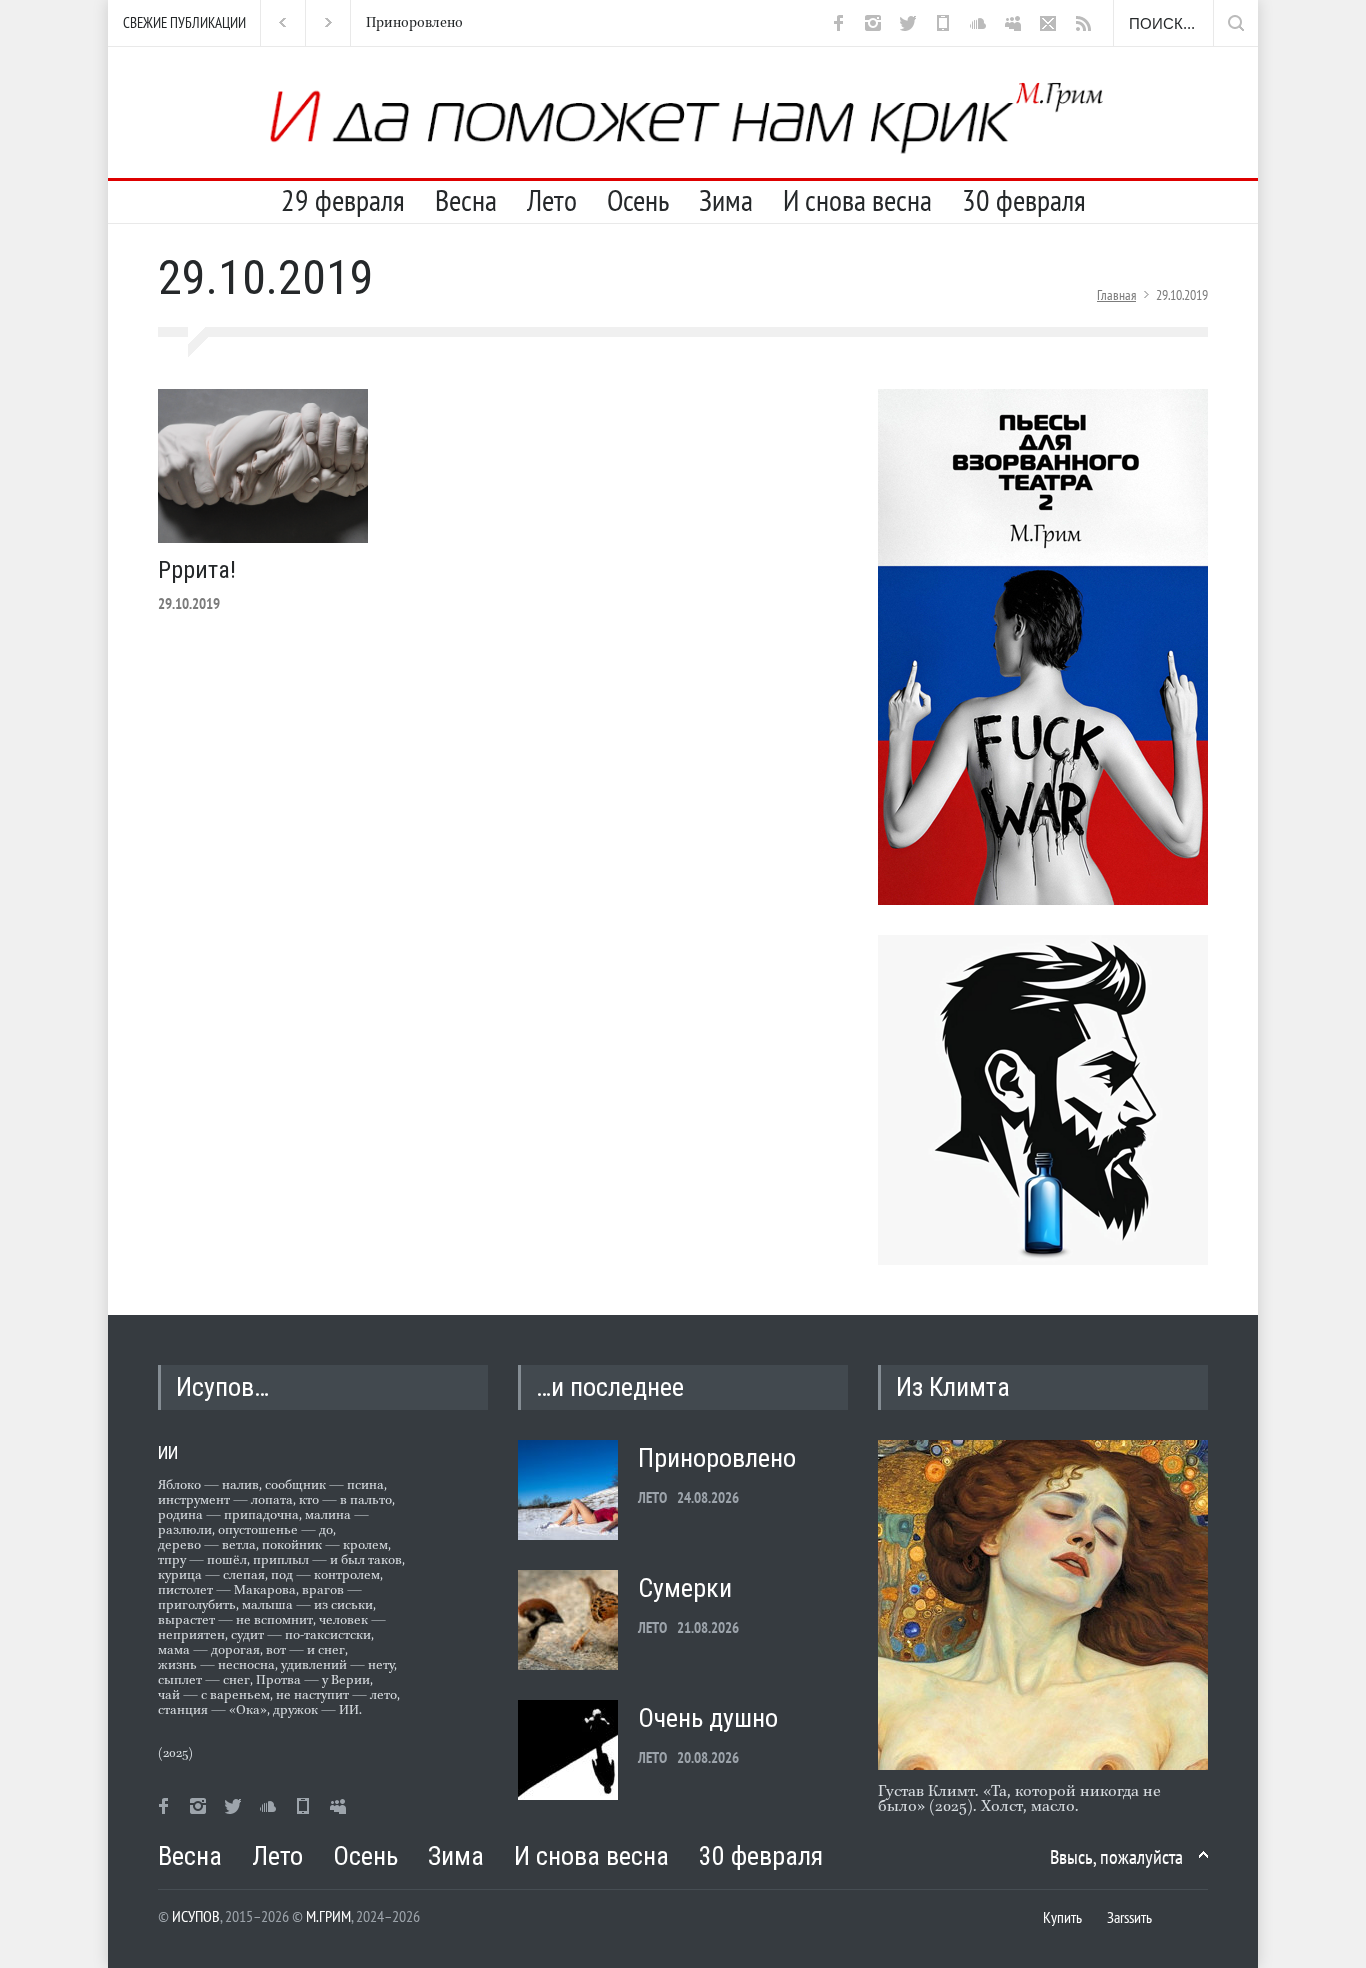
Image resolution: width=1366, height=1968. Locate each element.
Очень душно (708, 1718)
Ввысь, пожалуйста (1116, 1857)
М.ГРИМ (328, 1916)
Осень (638, 200)
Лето (552, 200)
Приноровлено (411, 23)
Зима (726, 200)
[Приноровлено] (568, 1490)
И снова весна (857, 200)
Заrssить (1129, 1917)
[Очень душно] (568, 1750)
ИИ (168, 1452)
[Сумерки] (568, 1620)
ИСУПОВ (196, 1916)
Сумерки (685, 1588)
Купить (1062, 1917)
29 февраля (343, 200)
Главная (1116, 295)
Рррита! (197, 570)
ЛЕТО (652, 1497)
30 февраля (1024, 200)
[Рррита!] (263, 466)
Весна (466, 200)
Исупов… (222, 1387)
